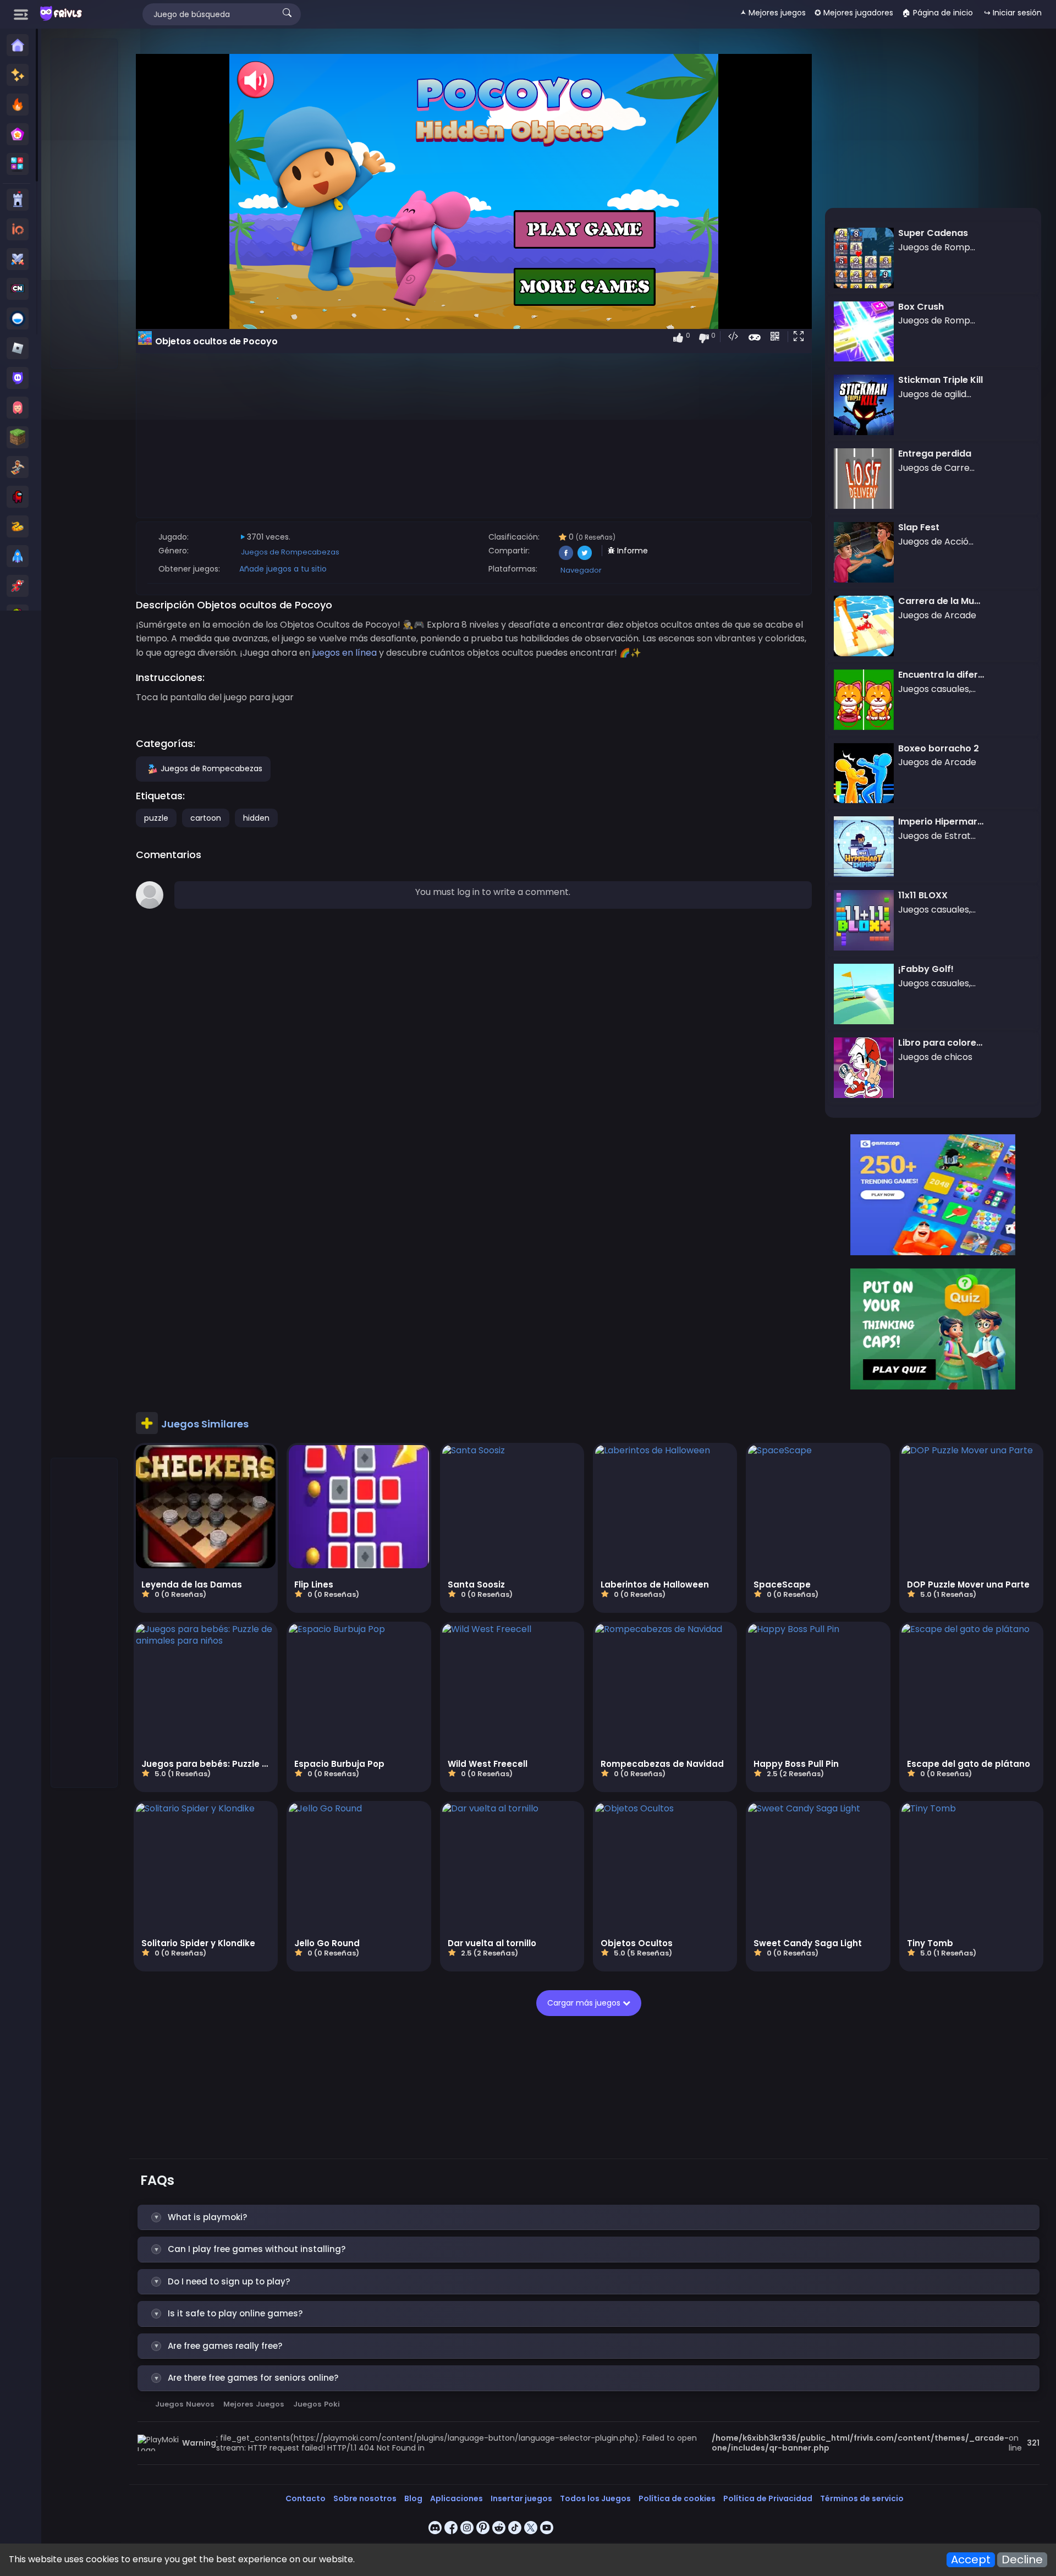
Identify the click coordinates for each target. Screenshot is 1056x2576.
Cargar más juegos (585, 2003)
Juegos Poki (317, 2404)
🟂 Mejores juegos (773, 13)
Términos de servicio (862, 2498)
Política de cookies (677, 2498)
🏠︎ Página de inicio (937, 13)
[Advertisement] (85, 204)
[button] (801, 337)
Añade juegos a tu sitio (283, 569)
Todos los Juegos (595, 2498)
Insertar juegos (521, 2498)
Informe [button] (631, 551)
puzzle (156, 818)
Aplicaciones (457, 2498)
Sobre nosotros (365, 2498)
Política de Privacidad (768, 2498)
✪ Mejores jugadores (854, 13)
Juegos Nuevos (185, 2404)
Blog (413, 2498)
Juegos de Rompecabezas (290, 552)
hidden (256, 818)
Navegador (581, 570)
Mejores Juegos (254, 2404)
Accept (971, 2560)
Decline (1022, 2560)
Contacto (306, 2498)
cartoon (206, 818)
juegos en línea (345, 653)
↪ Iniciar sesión (1013, 13)
